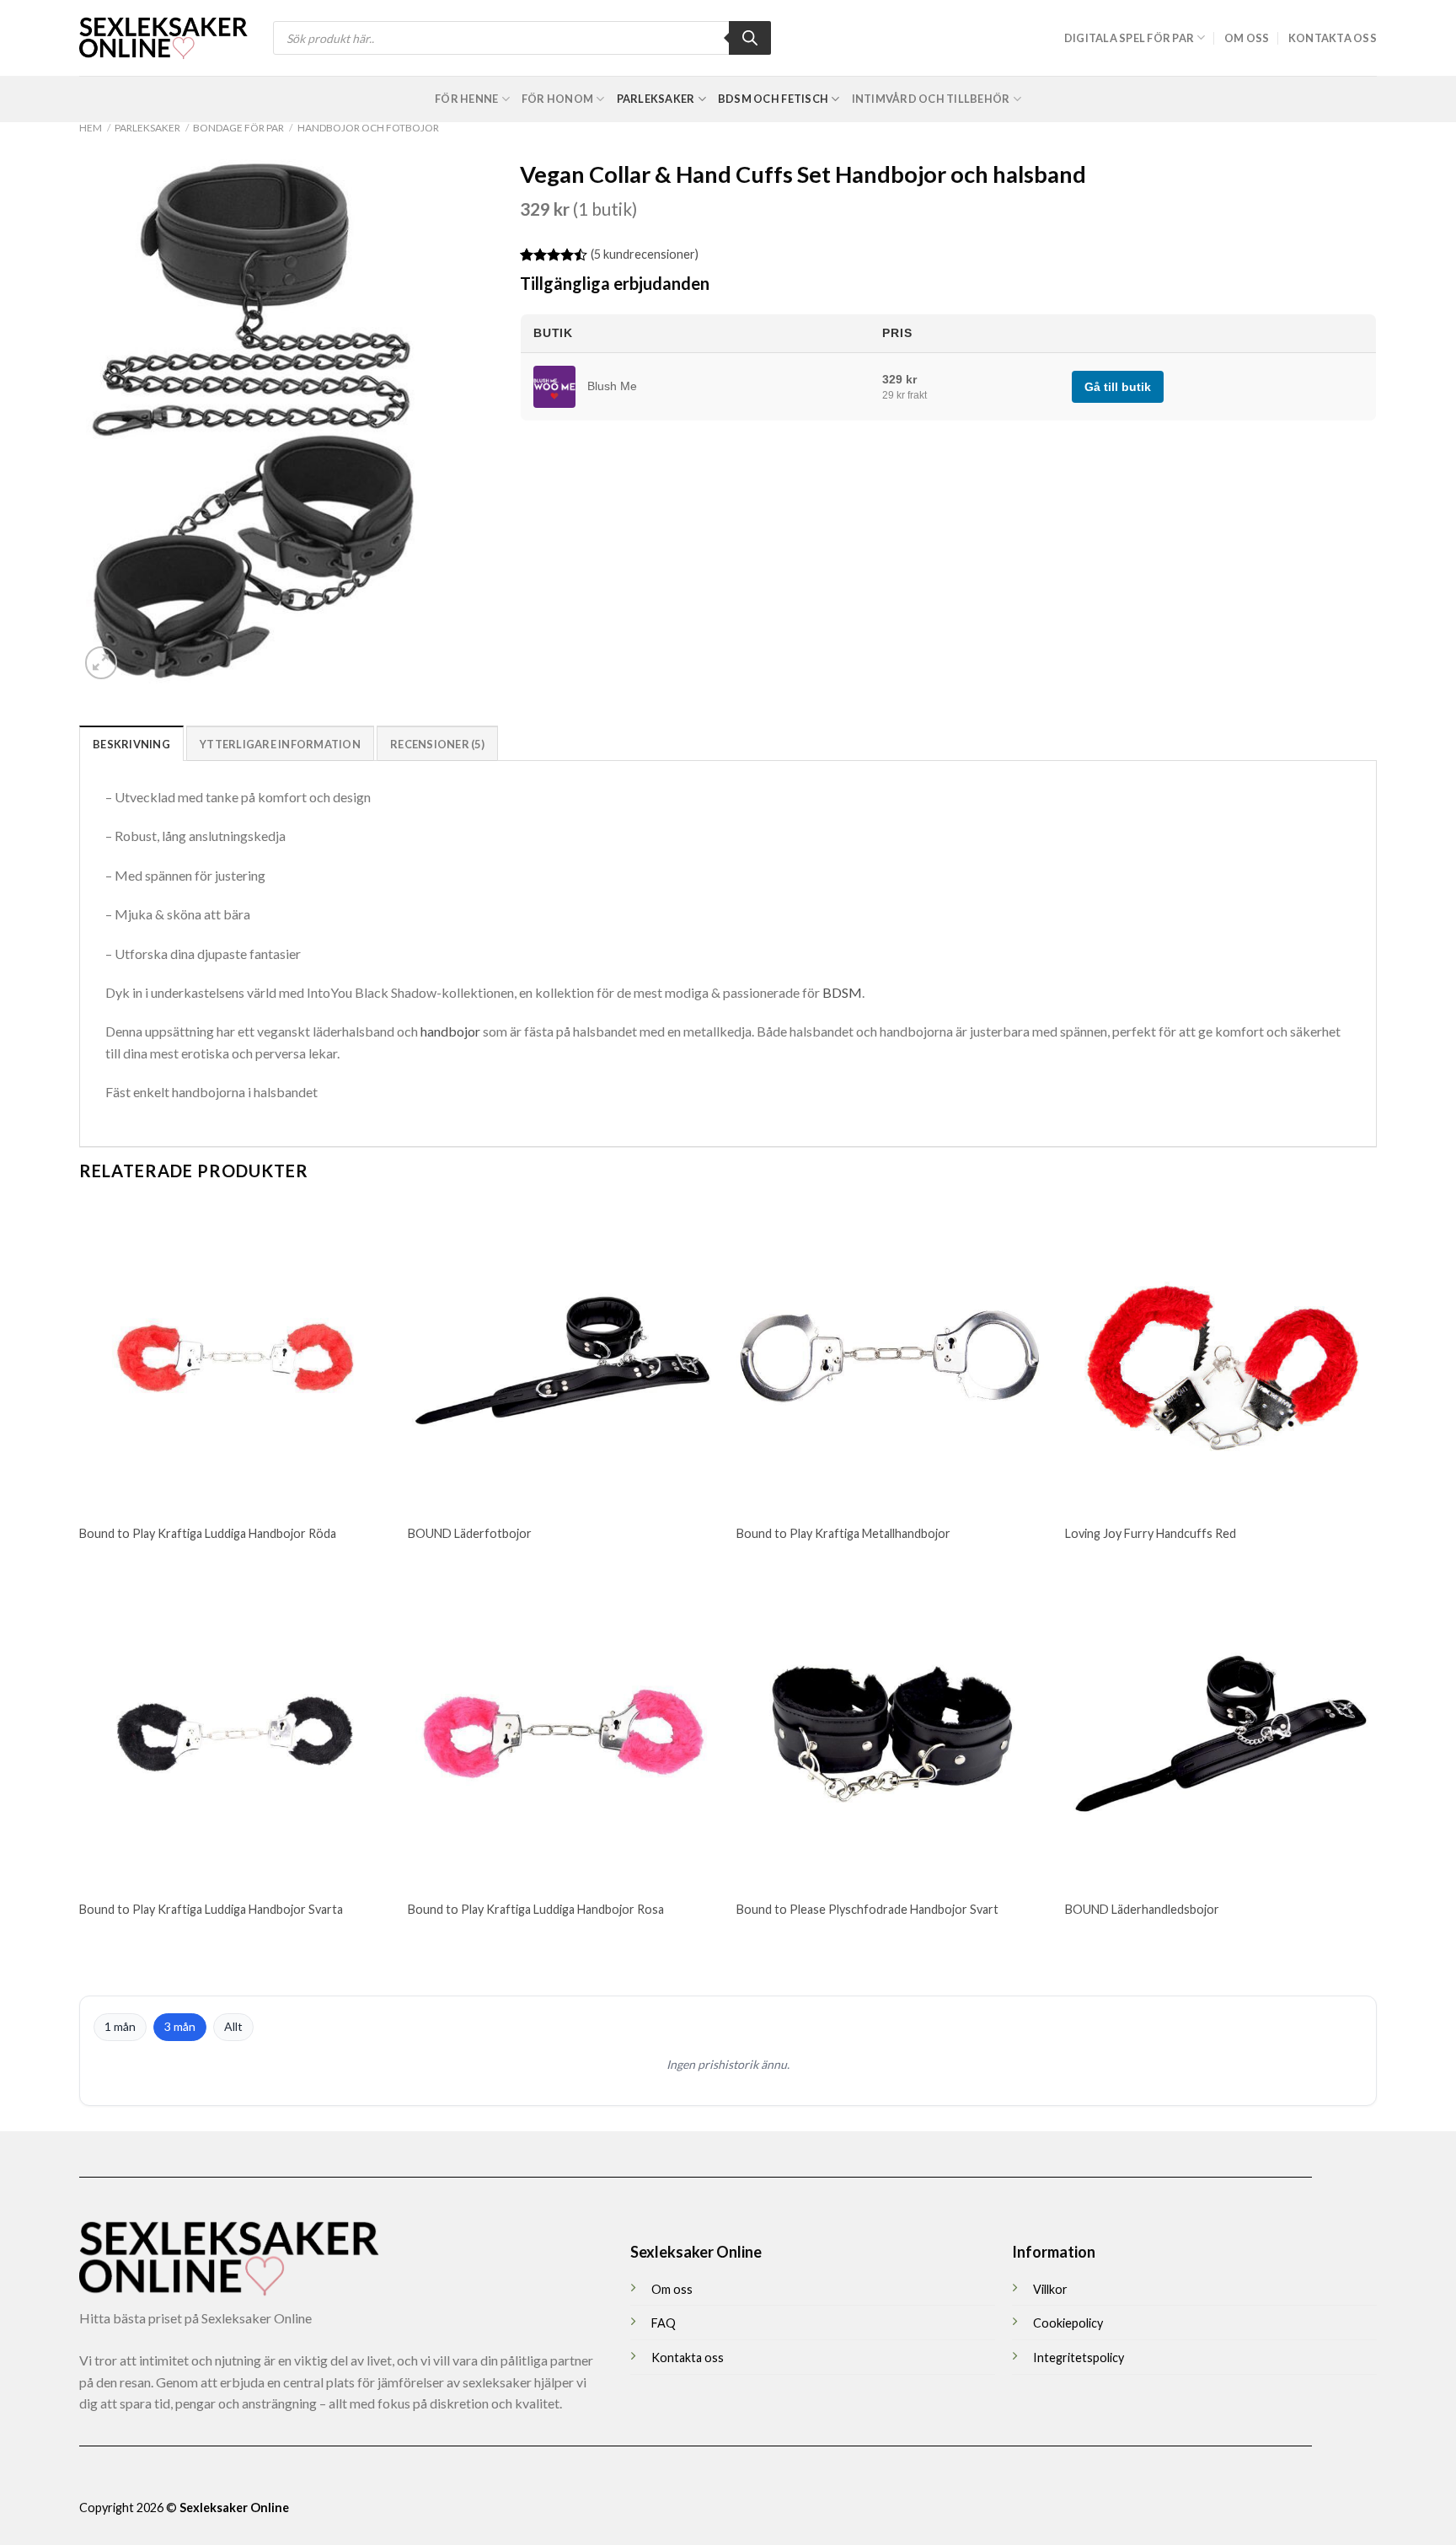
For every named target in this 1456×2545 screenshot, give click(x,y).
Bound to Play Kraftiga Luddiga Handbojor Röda (208, 1533)
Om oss (1247, 38)
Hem (91, 128)
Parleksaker (656, 99)
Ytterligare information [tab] (280, 744)
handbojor (450, 1031)
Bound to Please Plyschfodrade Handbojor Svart (867, 1909)
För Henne (466, 99)
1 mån (120, 2026)
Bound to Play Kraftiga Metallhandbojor (843, 1533)
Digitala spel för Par (1129, 38)
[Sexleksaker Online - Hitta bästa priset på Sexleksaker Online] (163, 38)
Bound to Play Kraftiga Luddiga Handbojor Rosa (536, 1909)
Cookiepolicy (1068, 2323)
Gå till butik (1118, 387)
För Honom (557, 99)
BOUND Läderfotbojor (470, 1533)
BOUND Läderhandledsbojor (1142, 1909)
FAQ (664, 2323)
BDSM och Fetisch (773, 99)
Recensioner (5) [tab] (437, 744)
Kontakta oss (1333, 38)
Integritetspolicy (1079, 2357)
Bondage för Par (238, 128)
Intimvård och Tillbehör (931, 99)
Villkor (1050, 2289)
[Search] (750, 38)
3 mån (180, 2026)
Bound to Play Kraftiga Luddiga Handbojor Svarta (211, 1909)
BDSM (842, 992)
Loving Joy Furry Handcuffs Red (1151, 1533)
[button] (102, 663)
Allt (233, 2026)
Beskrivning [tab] (131, 744)
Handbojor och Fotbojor (368, 128)
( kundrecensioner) (645, 254)
